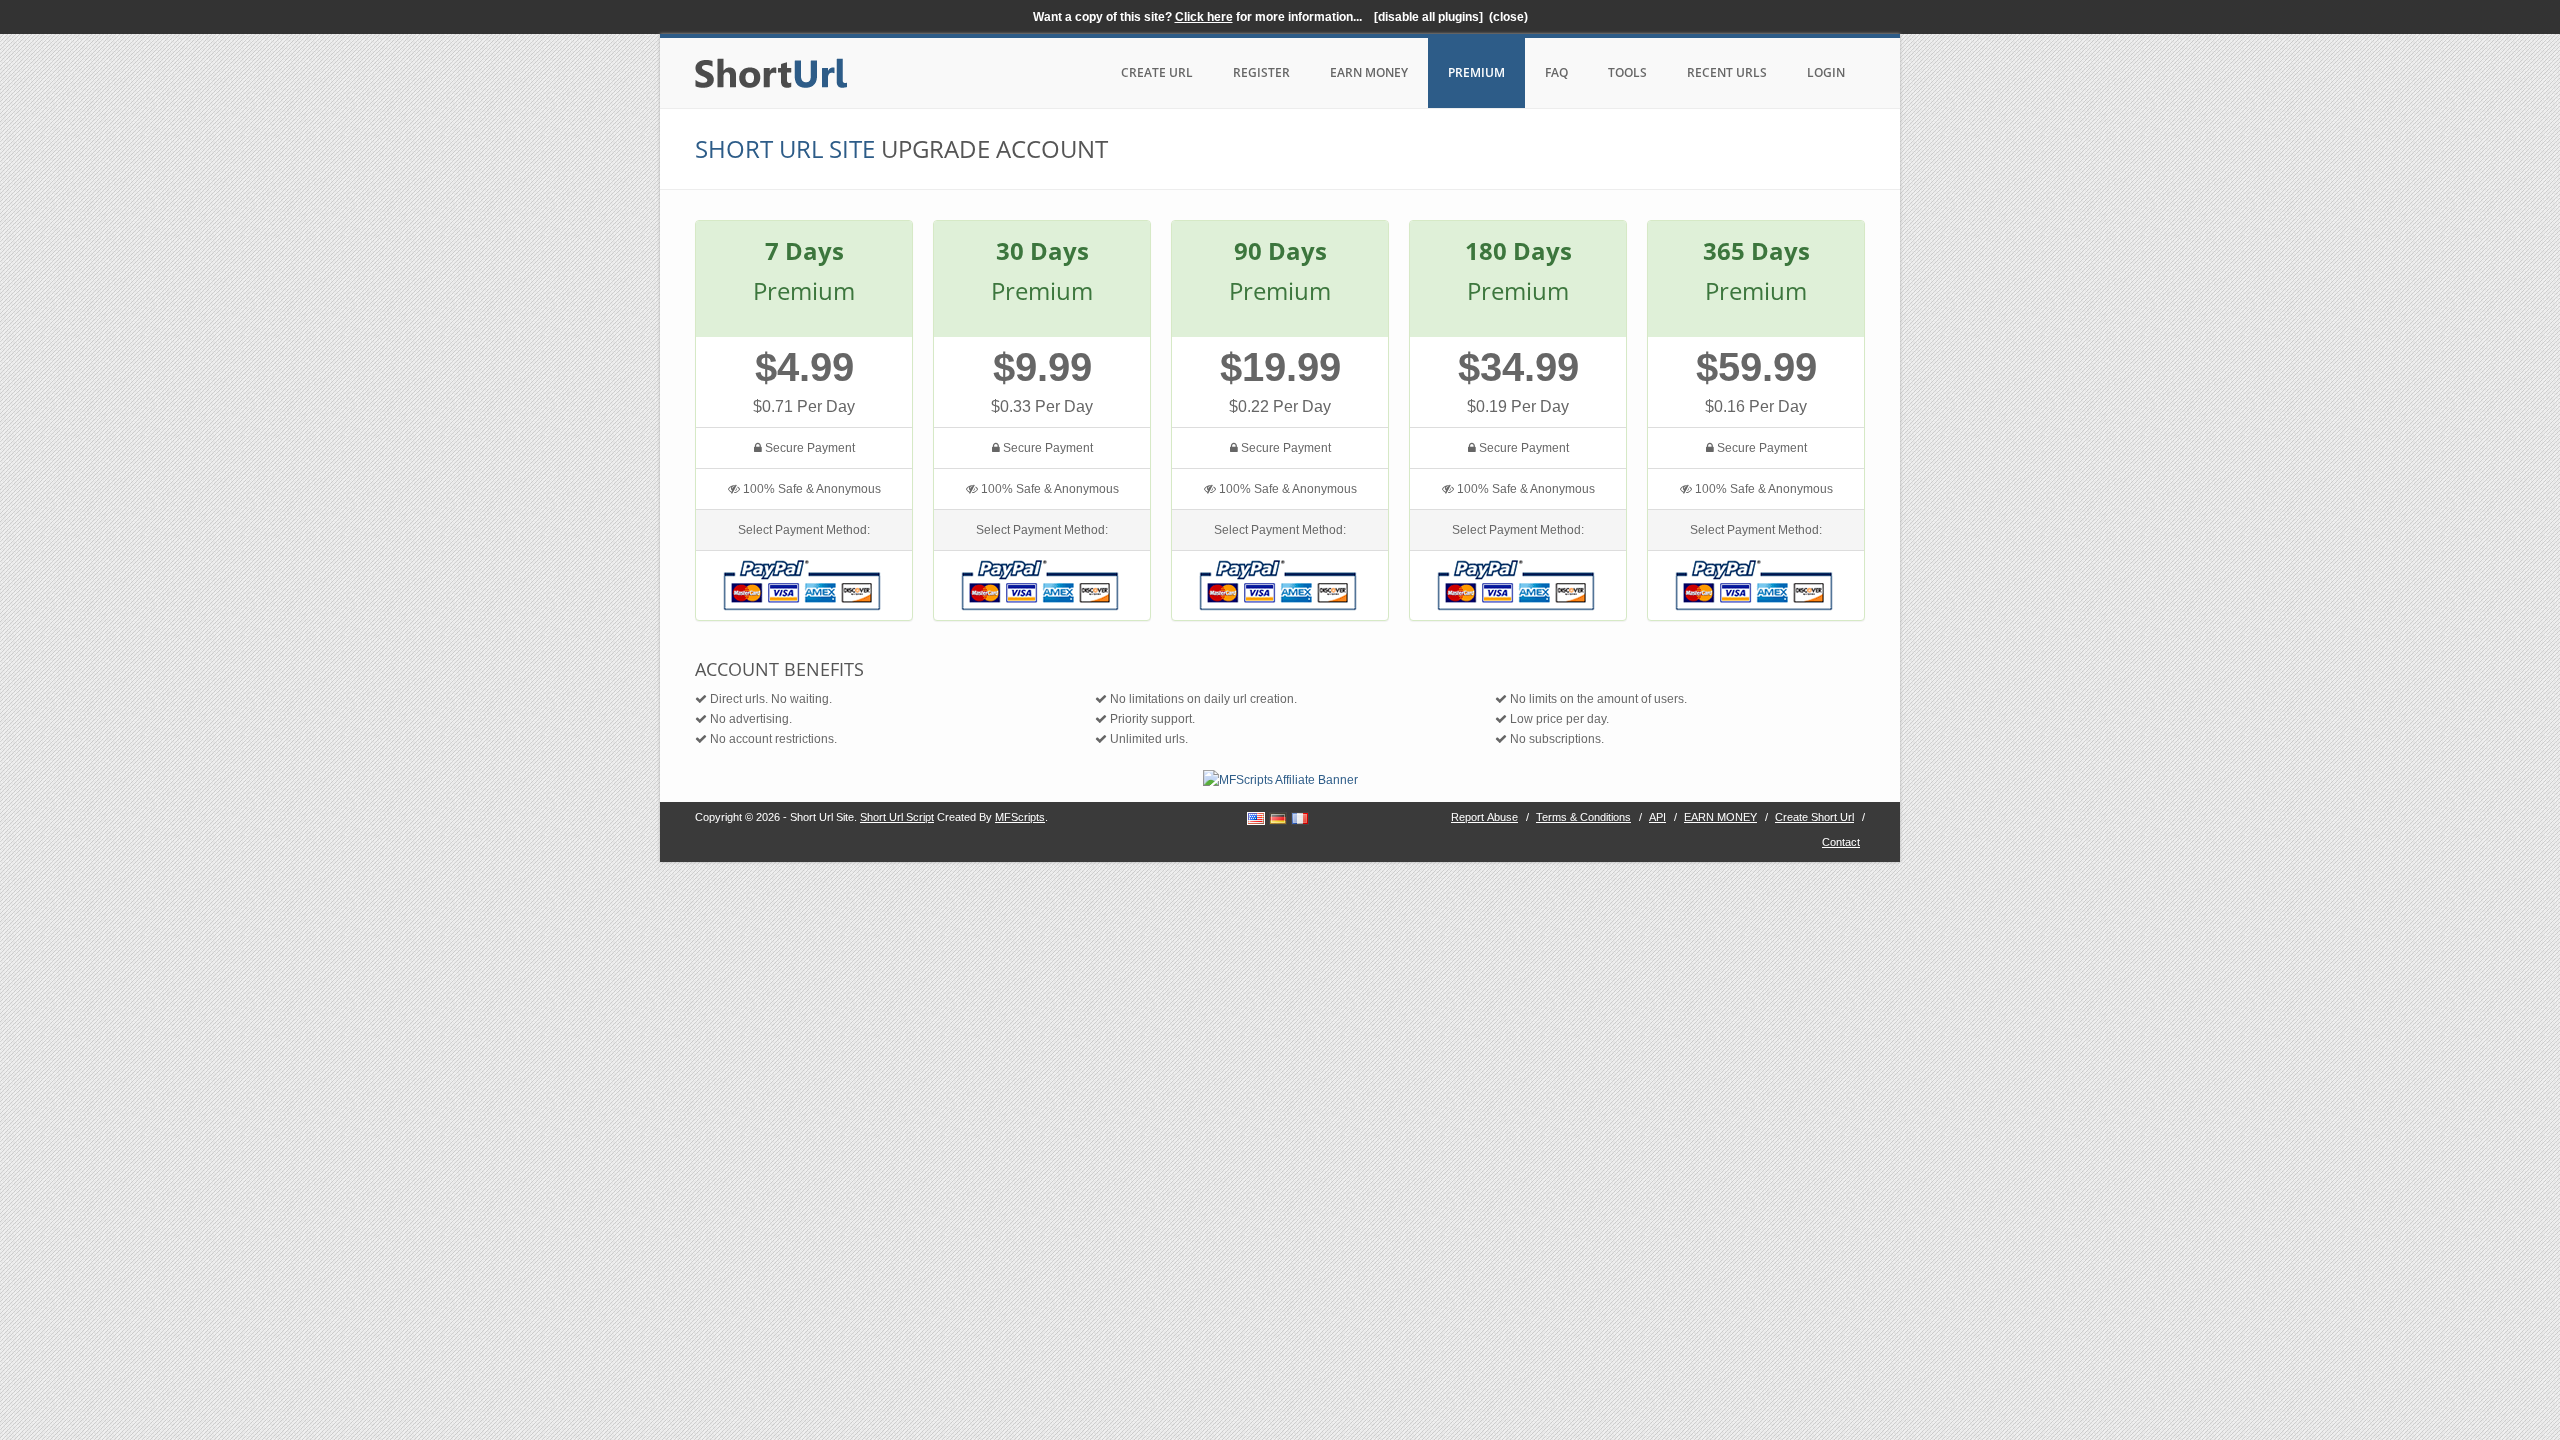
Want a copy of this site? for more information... (1200, 17)
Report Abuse (1484, 817)
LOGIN (1826, 72)
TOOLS (1627, 72)
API (1657, 817)
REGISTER (1261, 72)
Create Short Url (1814, 817)
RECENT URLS (1727, 72)
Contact (1841, 842)
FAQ (1556, 72)
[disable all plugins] (1428, 17)
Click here (1204, 17)
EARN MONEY (1369, 72)
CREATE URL (1157, 72)
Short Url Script (897, 817)
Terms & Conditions (1583, 817)
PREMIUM (1476, 72)
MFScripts (1020, 817)
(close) (1508, 17)
